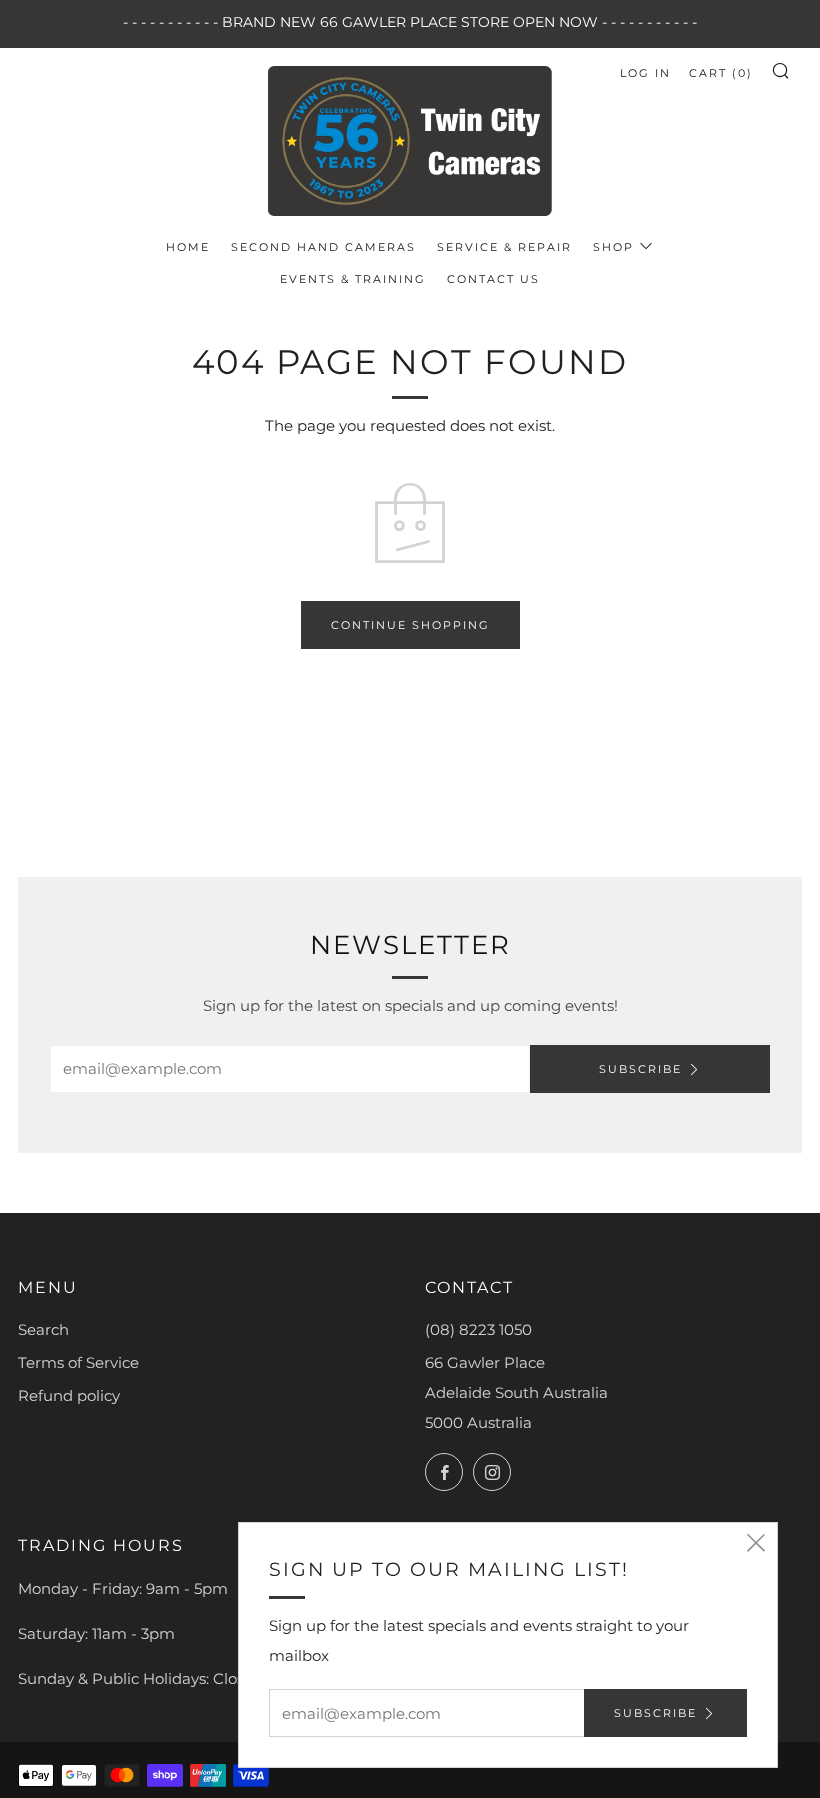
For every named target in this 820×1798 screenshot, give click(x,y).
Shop (613, 247)
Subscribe (640, 1069)
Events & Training (353, 279)
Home (188, 247)
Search (43, 1329)
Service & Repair (504, 247)
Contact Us (493, 279)
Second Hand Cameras (323, 247)
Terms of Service (78, 1362)
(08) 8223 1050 (478, 1329)
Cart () (721, 73)
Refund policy (69, 1395)
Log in (645, 73)
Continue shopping (410, 625)
